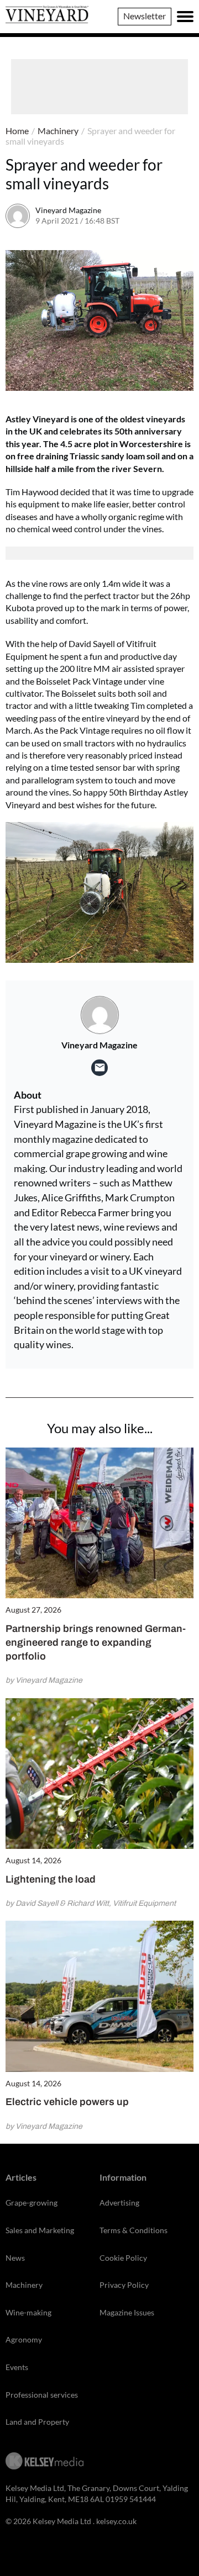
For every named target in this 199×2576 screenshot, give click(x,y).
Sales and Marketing (40, 2230)
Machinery (58, 131)
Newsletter (145, 16)
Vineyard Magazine (68, 210)
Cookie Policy (123, 2258)
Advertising (119, 2203)
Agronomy (24, 2339)
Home (17, 131)
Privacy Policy (124, 2285)
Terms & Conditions (133, 2230)
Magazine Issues (127, 2312)
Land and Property (37, 2422)
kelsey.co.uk (116, 2521)
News (15, 2258)
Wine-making (28, 2312)
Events (17, 2367)
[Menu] (185, 17)
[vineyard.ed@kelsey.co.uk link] (99, 1068)
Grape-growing (32, 2203)
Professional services (42, 2395)
